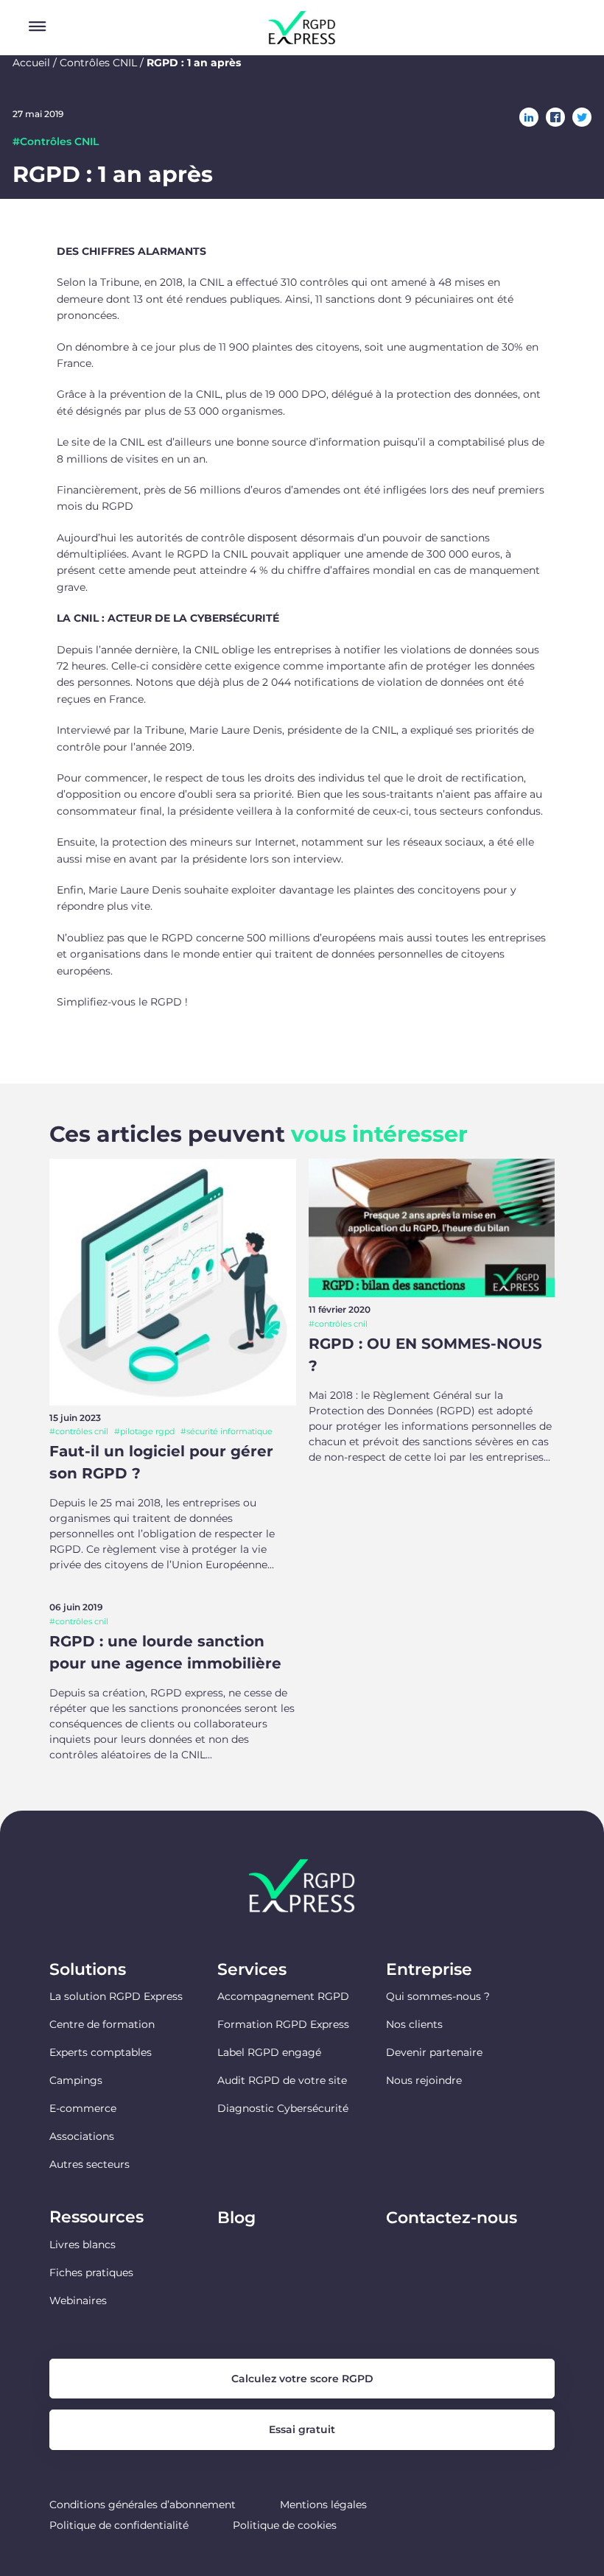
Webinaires (78, 2300)
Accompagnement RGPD (283, 1996)
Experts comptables (101, 2052)
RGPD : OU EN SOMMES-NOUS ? (425, 1355)
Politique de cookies (285, 2525)
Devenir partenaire (434, 2052)
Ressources (96, 2217)
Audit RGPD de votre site (282, 2080)
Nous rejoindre (424, 2080)
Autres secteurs (89, 2164)
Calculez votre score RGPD (302, 2379)
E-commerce (83, 2108)
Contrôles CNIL (98, 63)
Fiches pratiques (91, 2273)
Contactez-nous (452, 2218)
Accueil (31, 63)
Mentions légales (323, 2505)
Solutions (88, 1970)
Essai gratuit (302, 2429)
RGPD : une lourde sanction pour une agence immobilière (165, 1652)
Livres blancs (82, 2245)
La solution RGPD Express (116, 1996)
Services (252, 1970)
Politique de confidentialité (119, 2525)
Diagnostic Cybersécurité (283, 2108)
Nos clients (414, 2024)
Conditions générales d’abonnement (143, 2505)
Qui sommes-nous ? (438, 1996)
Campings (76, 2080)
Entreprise (429, 1970)
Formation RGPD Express (283, 2024)
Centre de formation (102, 2024)
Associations (82, 2136)
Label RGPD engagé (269, 2052)
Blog (236, 2218)
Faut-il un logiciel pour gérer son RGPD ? (161, 1462)
